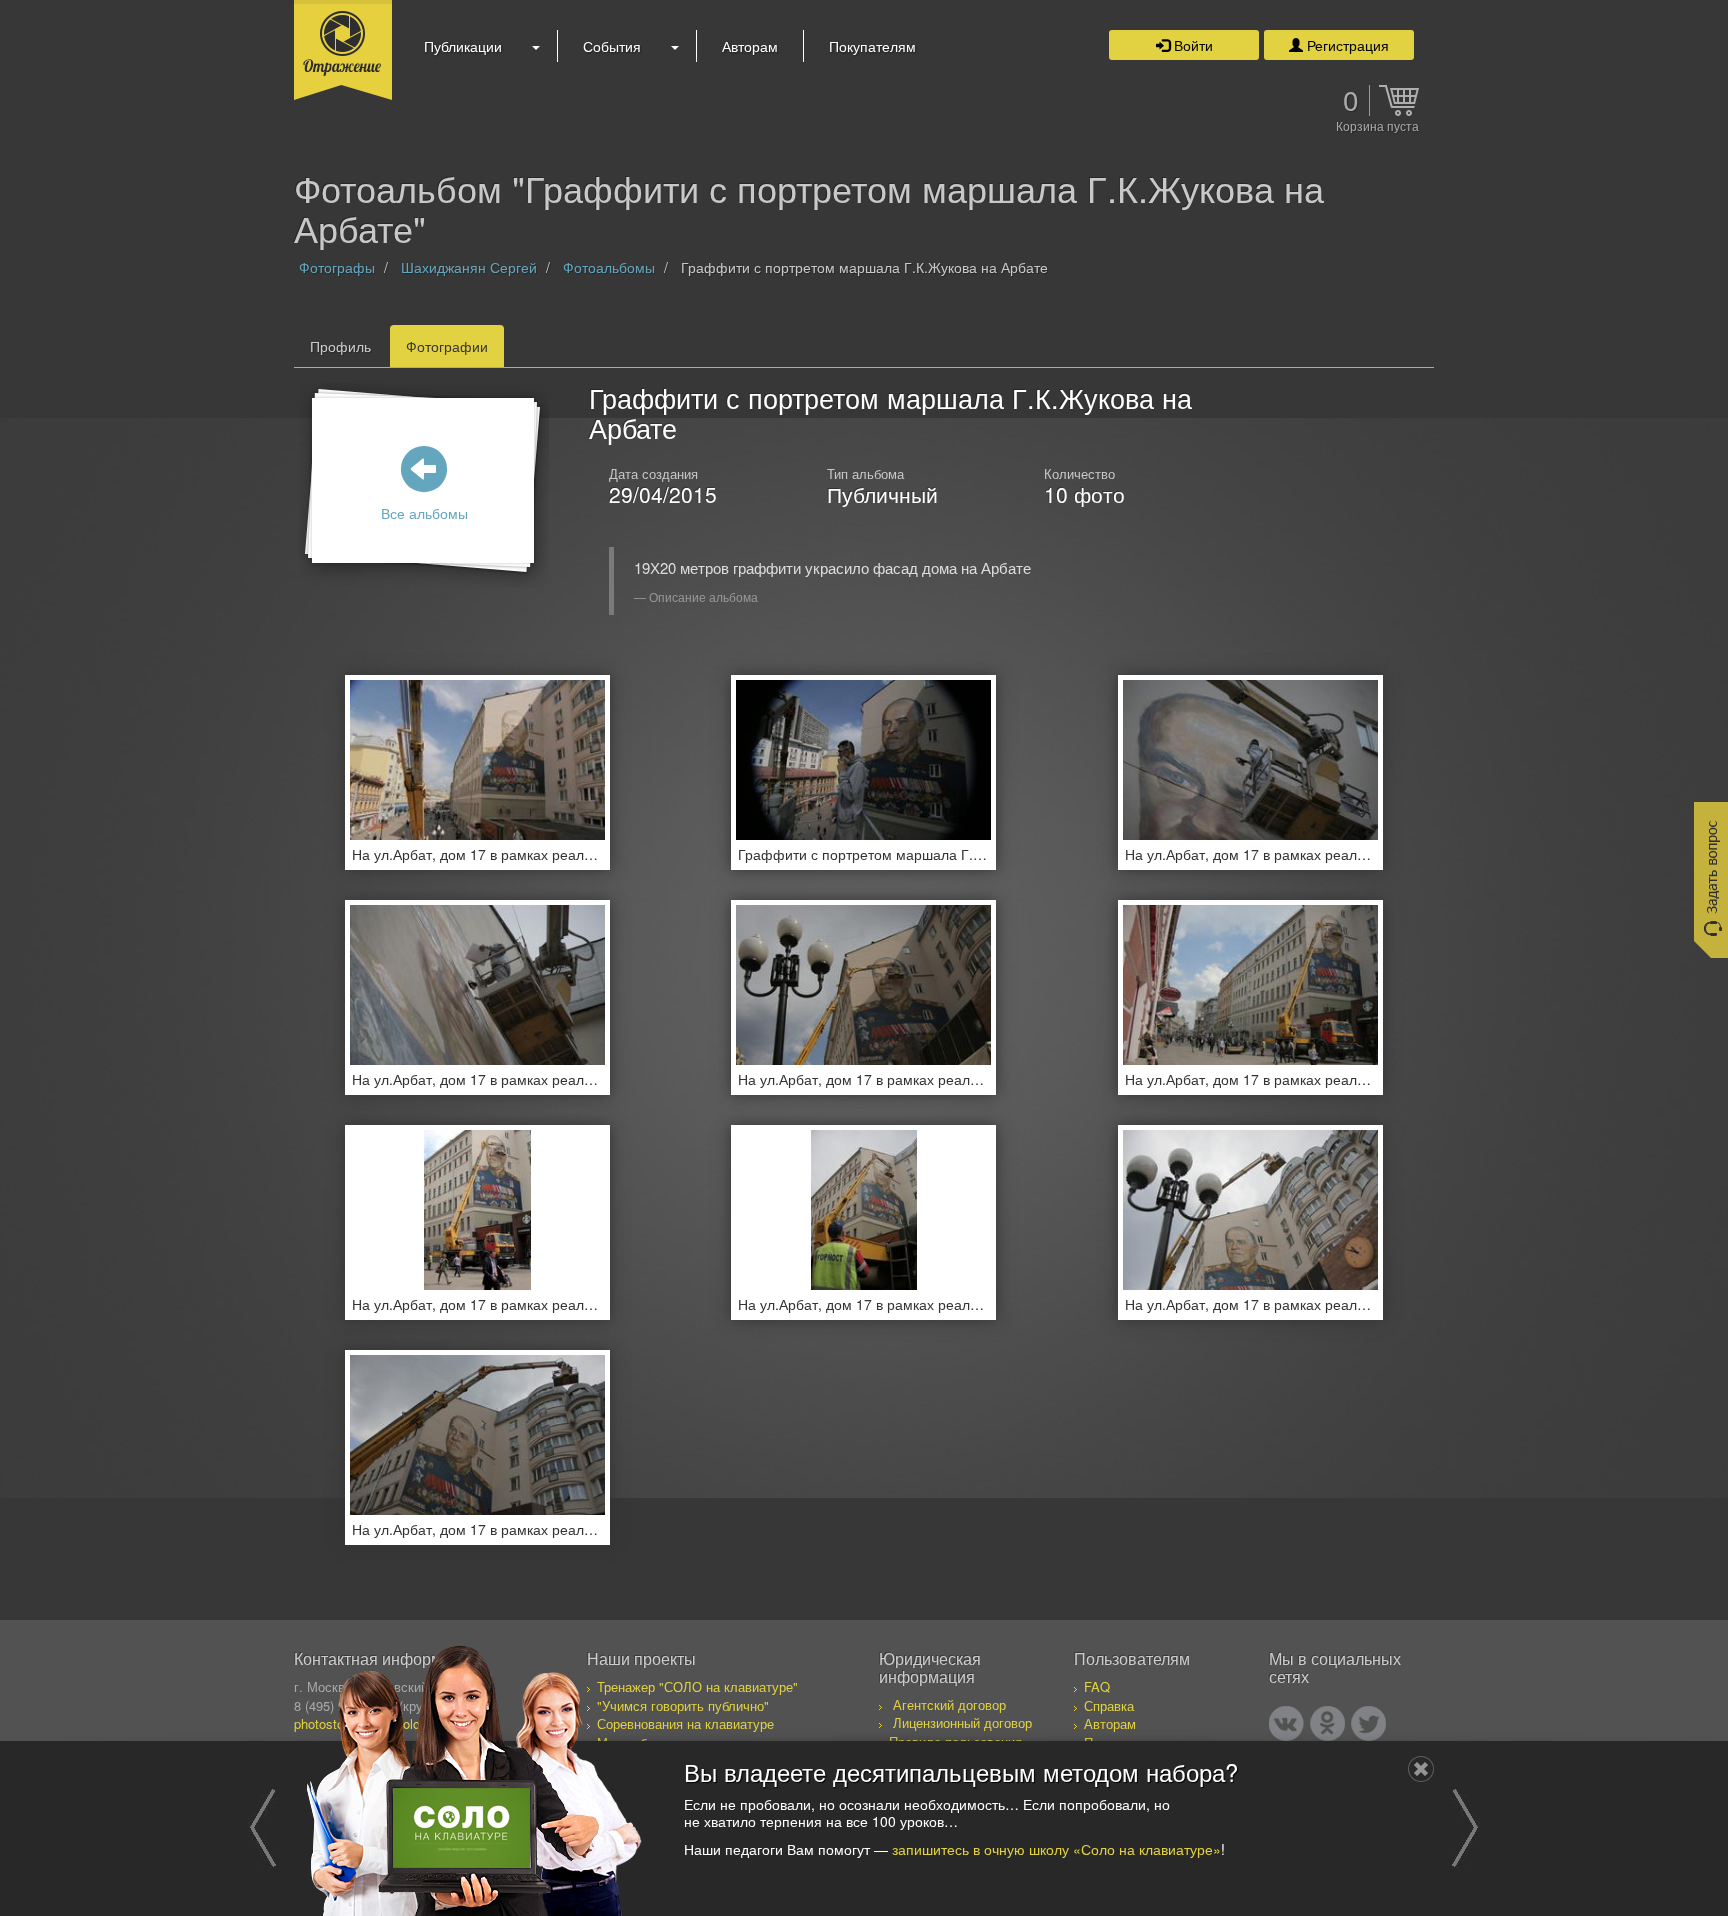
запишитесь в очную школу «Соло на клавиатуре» (1056, 1848)
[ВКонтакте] (1286, 1723)
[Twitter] (1368, 1723)
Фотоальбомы (609, 267)
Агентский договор (949, 1704)
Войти (1191, 45)
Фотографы (337, 267)
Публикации (463, 46)
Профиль (340, 346)
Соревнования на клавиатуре (685, 1723)
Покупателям (872, 46)
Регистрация (1346, 45)
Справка (1109, 1705)
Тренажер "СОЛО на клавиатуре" (697, 1686)
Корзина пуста (1377, 127)
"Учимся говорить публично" (683, 1705)
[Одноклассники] (1327, 1723)
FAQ (1097, 1686)
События (612, 46)
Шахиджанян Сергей (469, 267)
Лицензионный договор (962, 1722)
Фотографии (447, 346)
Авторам (750, 46)
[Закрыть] (1421, 1769)
